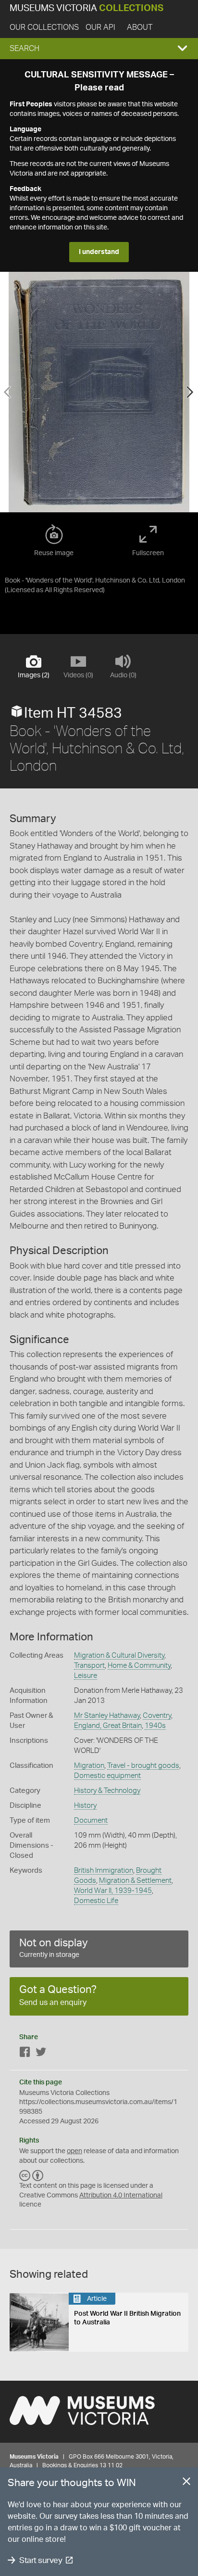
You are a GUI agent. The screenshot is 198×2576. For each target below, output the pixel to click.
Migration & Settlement (135, 1881)
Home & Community (139, 1666)
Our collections (44, 27)
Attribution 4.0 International (121, 2195)
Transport (89, 1666)
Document (91, 1821)
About (140, 27)
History (85, 1806)
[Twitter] (41, 2054)
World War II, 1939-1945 (113, 1891)
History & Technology (107, 1791)
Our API (100, 27)
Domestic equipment (107, 1776)
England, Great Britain (108, 1726)
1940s (155, 1726)
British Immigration (104, 1871)
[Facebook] (25, 2054)
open (74, 2151)
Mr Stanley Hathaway (107, 1716)
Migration (89, 1766)
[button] (99, 49)
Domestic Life (96, 1901)
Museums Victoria (87, 8)
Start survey (41, 2560)
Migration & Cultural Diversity (119, 1656)
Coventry (157, 1716)
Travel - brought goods (143, 1766)
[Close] (186, 2483)
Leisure (86, 1676)
